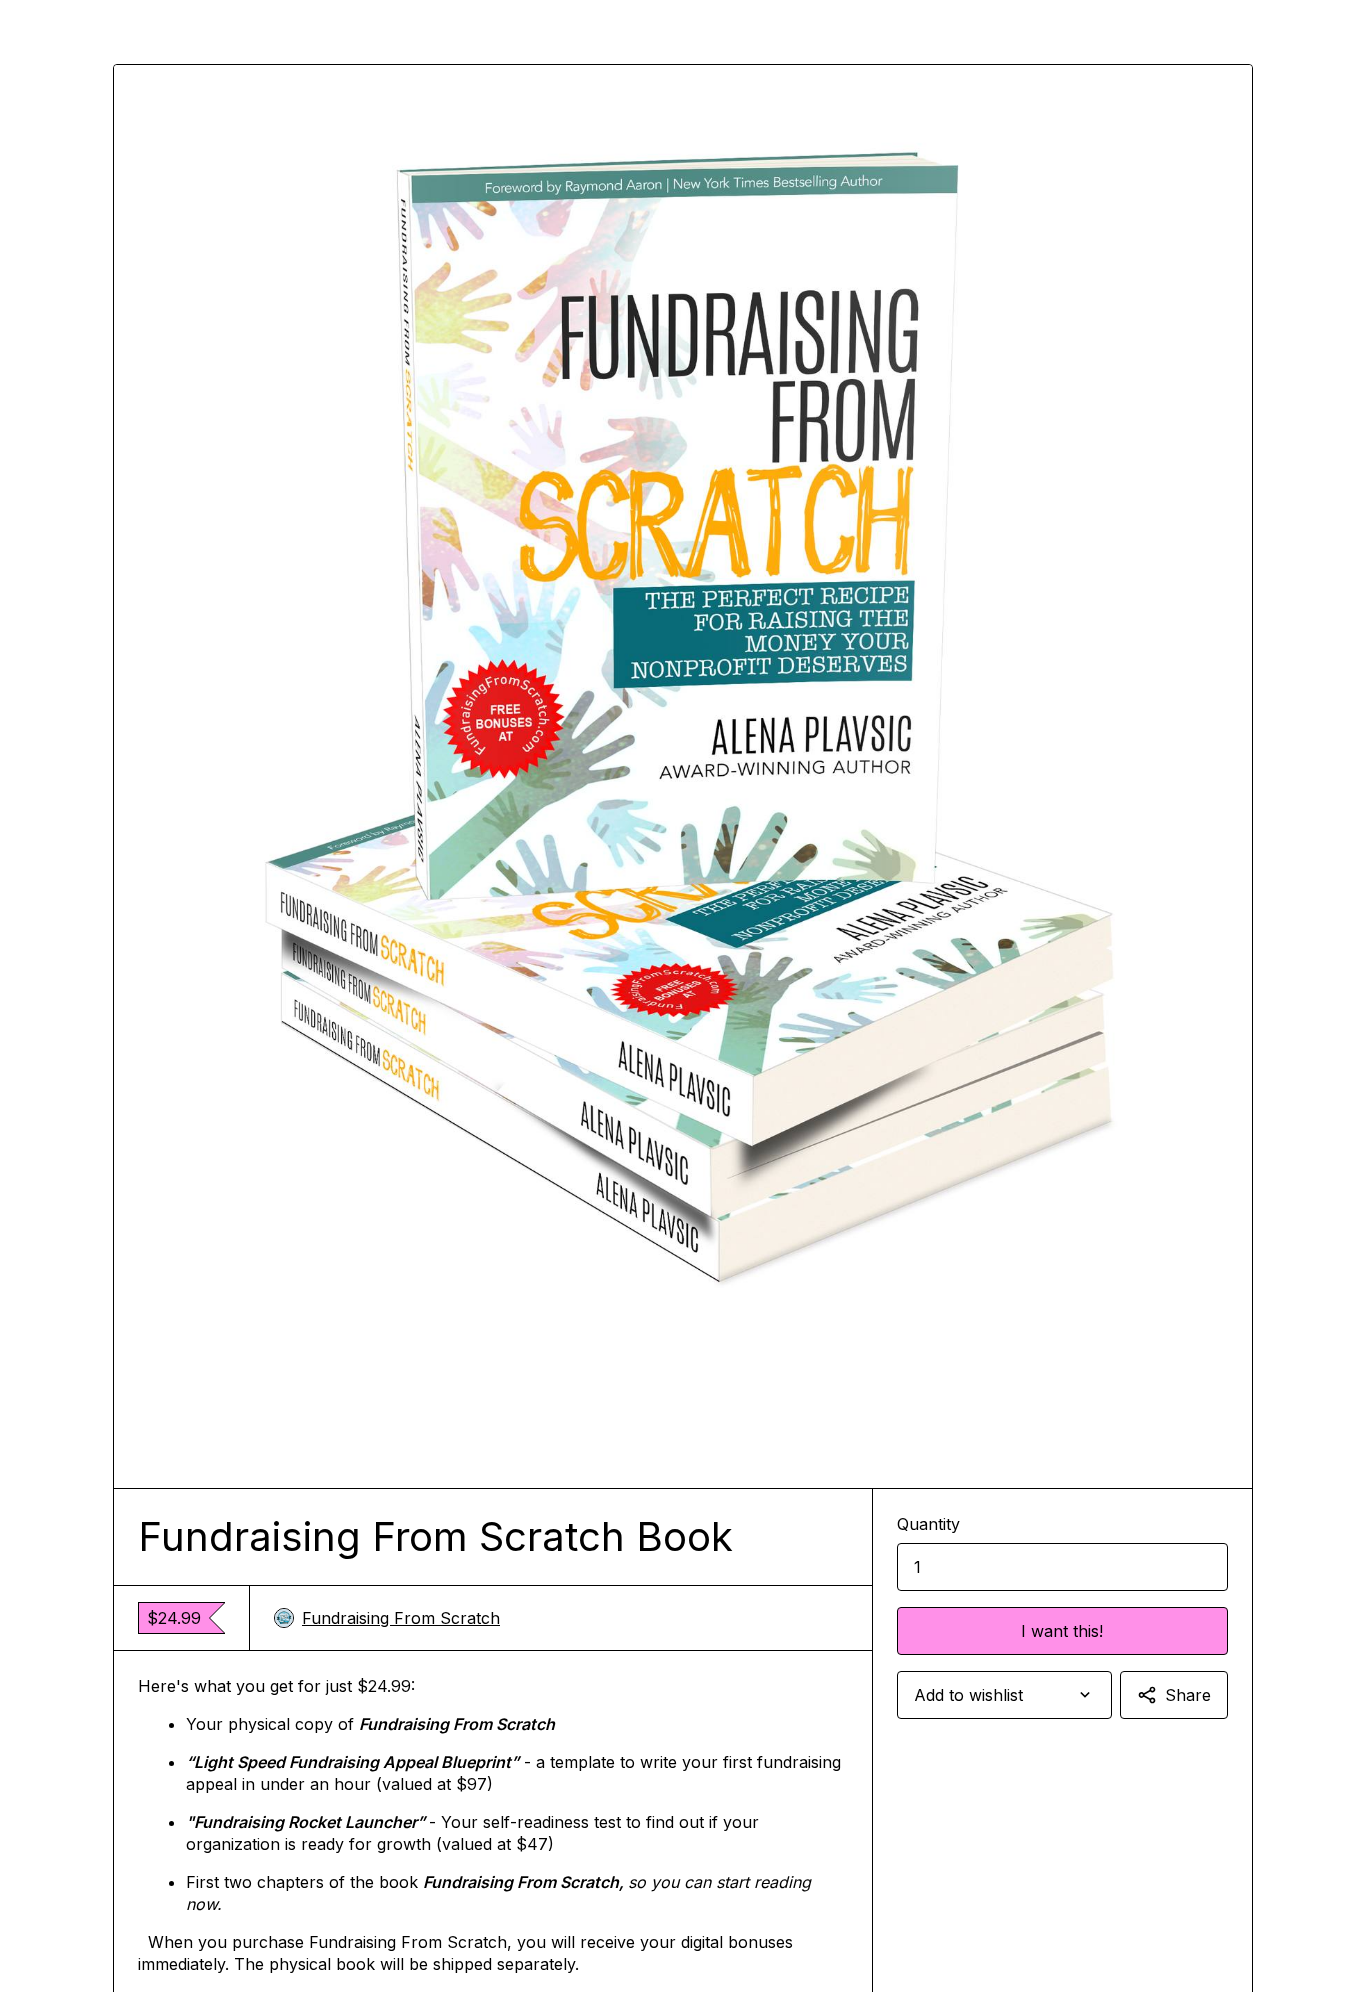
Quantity (928, 1524)
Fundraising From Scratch (401, 1618)
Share (1188, 1695)
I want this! (1062, 1631)
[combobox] (1004, 1695)
